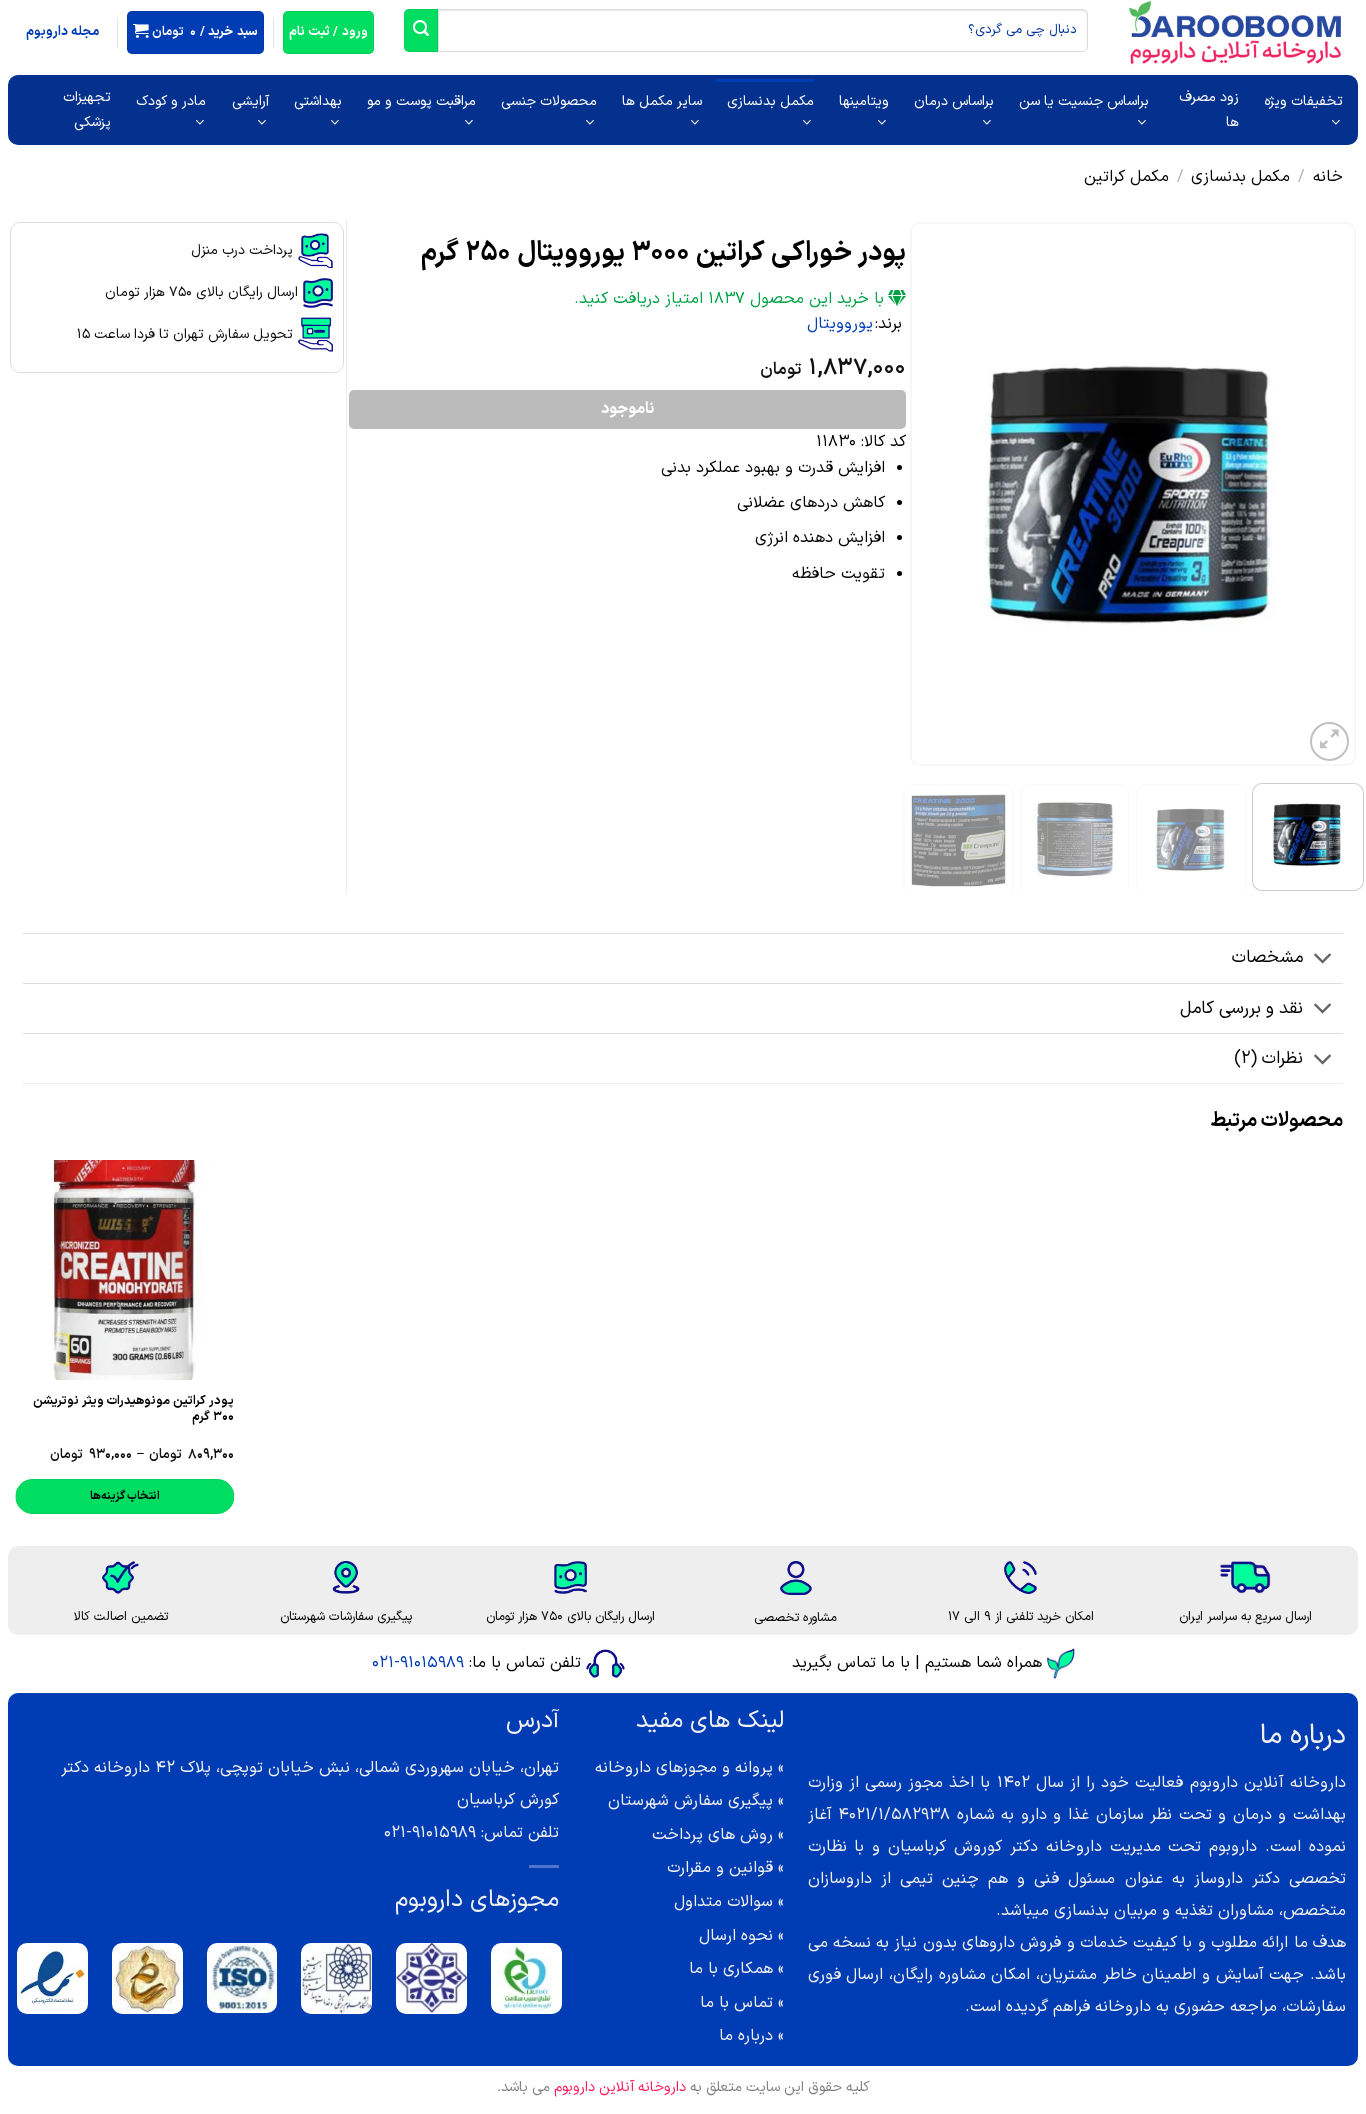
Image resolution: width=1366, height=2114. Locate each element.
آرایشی (250, 101)
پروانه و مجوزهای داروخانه (684, 1768)
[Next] (930, 494)
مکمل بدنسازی (770, 101)
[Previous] (1322, 494)
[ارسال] (421, 30)
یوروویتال (840, 324)
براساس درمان (954, 101)
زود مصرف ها (1209, 110)
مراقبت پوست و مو (421, 101)
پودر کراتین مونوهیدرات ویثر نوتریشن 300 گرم (133, 1409)
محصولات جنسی (549, 101)
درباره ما (746, 2036)
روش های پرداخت (712, 1835)
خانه (1328, 177)
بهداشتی (318, 101)
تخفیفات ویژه (1303, 101)
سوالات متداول (723, 1902)
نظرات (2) (1268, 1058)
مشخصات (1267, 957)
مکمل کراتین (1126, 177)
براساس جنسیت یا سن (1084, 101)
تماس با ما (736, 2003)
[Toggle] (1323, 960)
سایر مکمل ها (662, 101)
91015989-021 (418, 1663)
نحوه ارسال (736, 1936)
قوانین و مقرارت (720, 1868)
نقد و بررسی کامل (1241, 1008)
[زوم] (1329, 741)
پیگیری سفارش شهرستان (690, 1801)
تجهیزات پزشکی (87, 110)
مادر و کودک (171, 101)
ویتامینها (864, 101)
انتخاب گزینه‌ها (125, 1496)
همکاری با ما (731, 1969)
